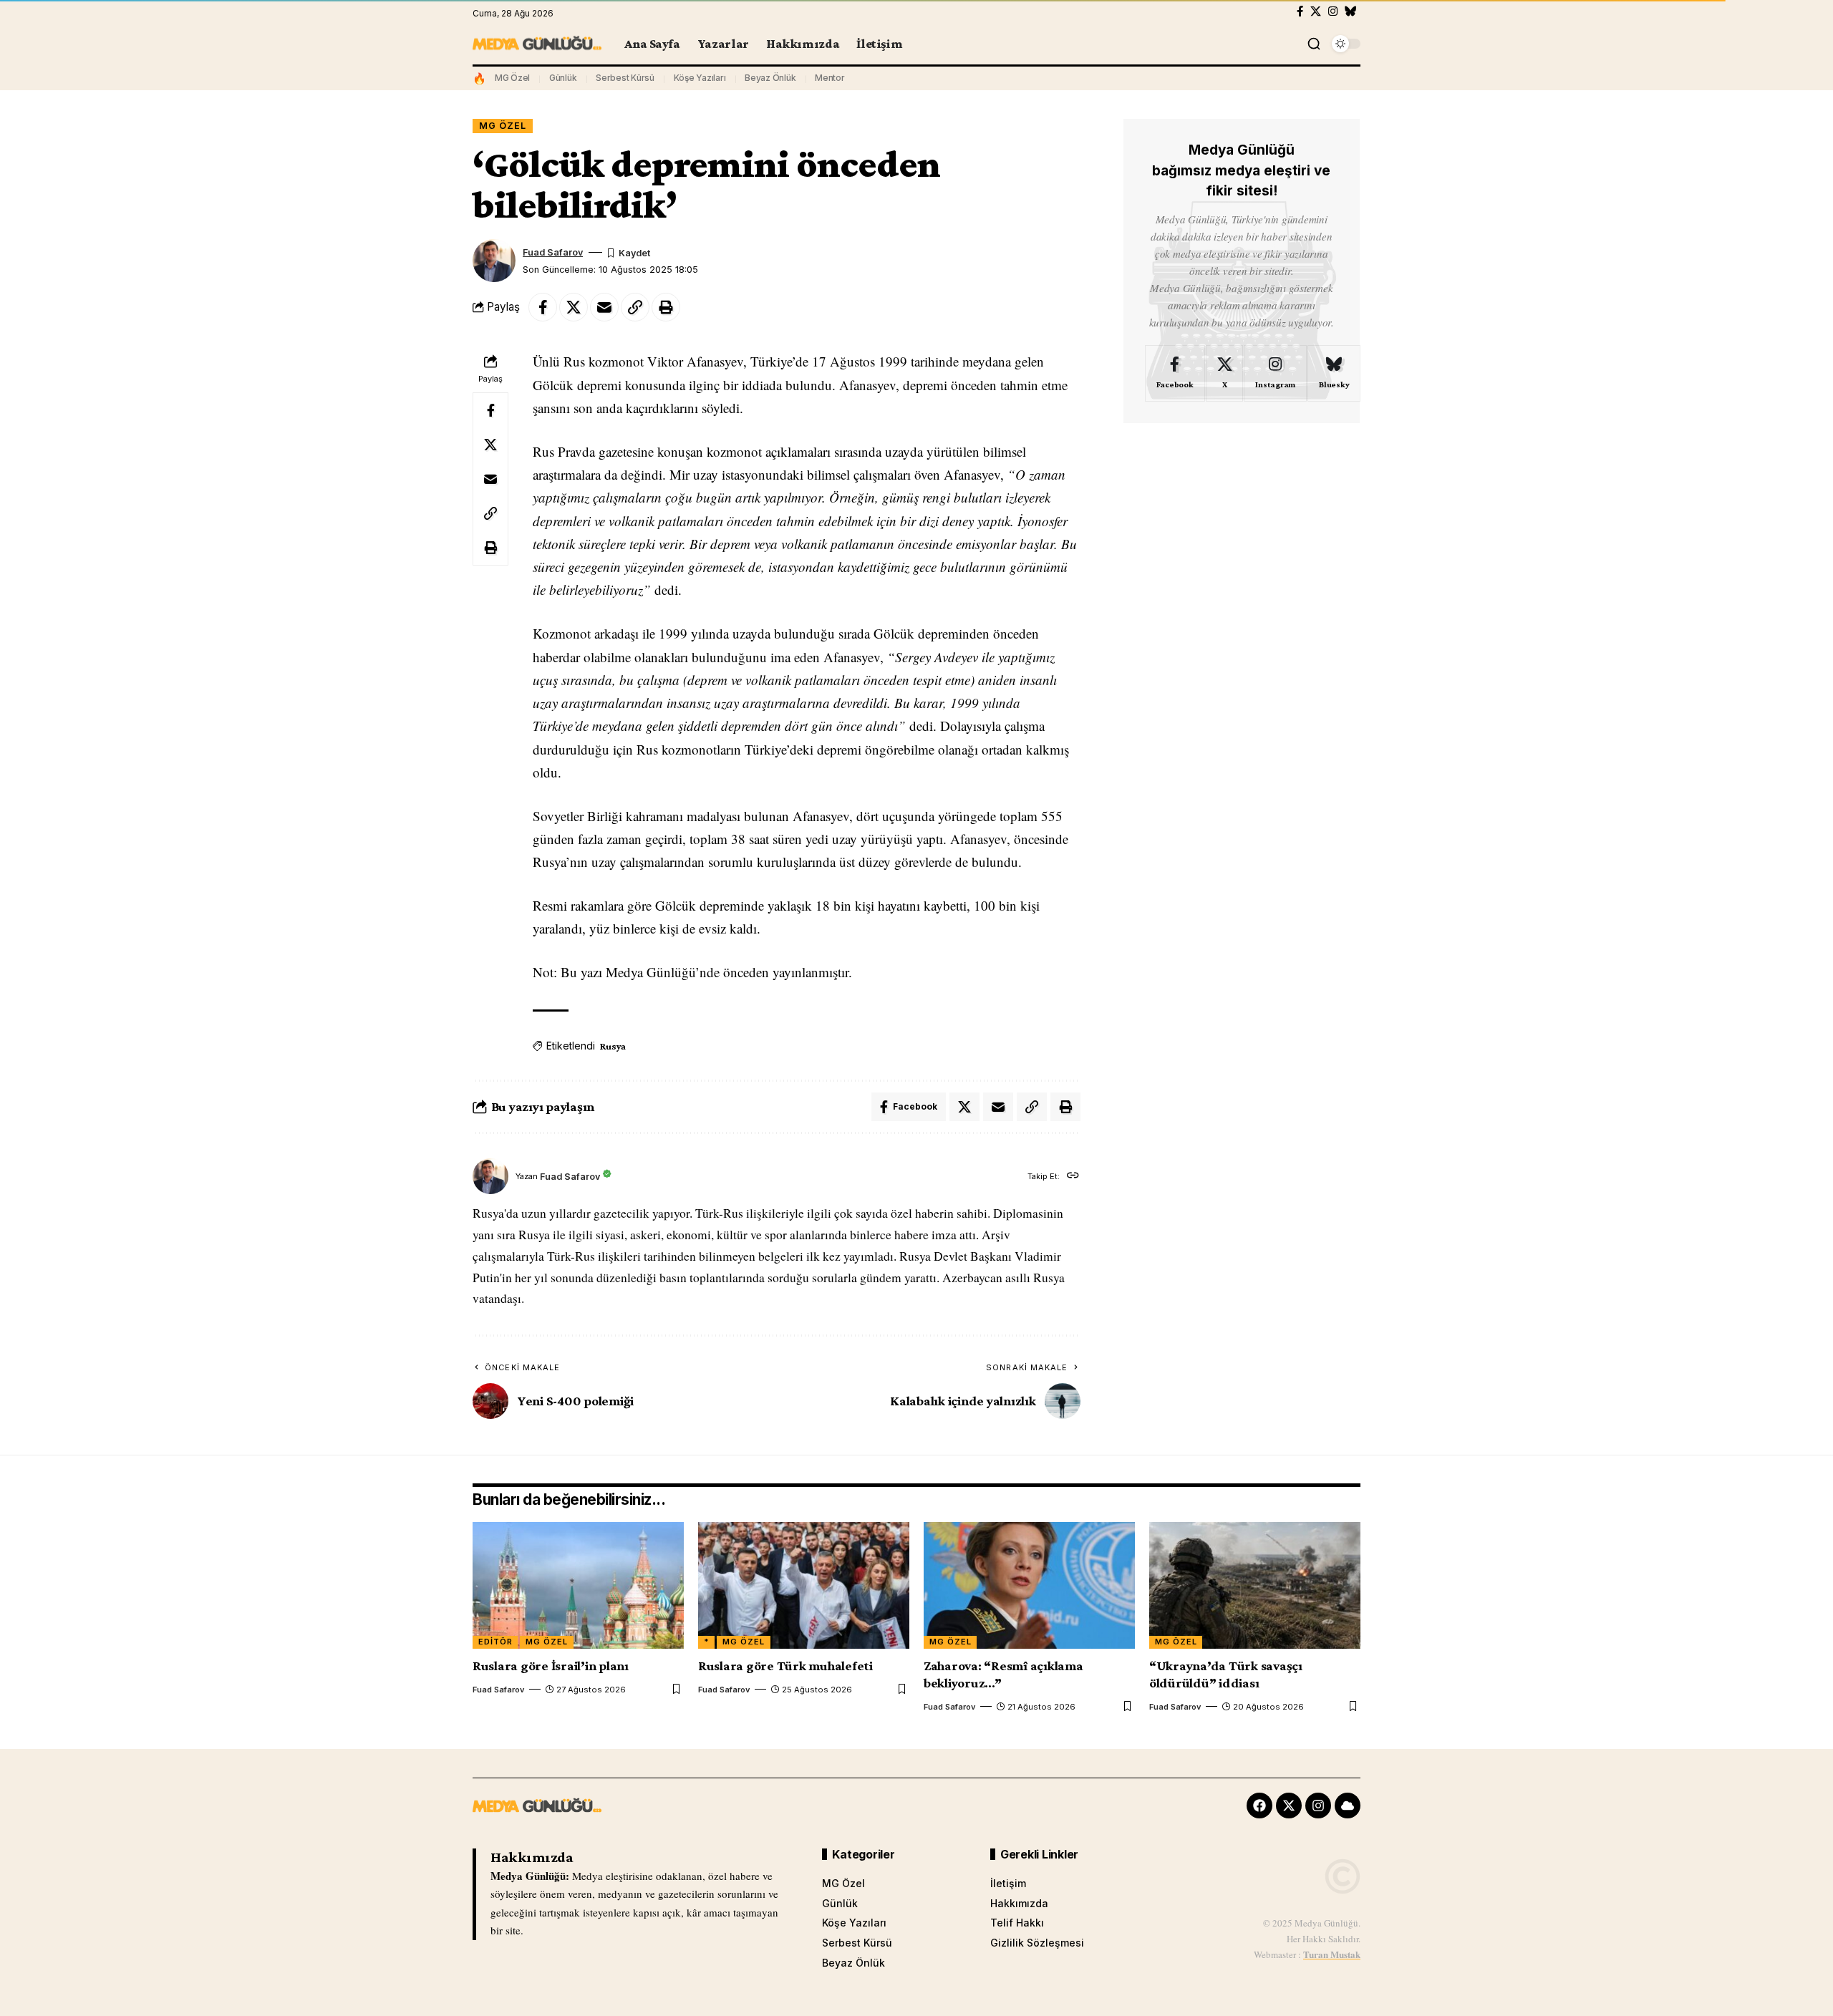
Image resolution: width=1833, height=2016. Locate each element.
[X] (1316, 11)
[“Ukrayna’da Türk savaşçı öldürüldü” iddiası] (1255, 1585)
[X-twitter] (1289, 1806)
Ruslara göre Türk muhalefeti (785, 1666)
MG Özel (512, 78)
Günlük (563, 78)
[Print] (666, 307)
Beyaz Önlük (770, 78)
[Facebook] (1300, 11)
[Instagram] (1333, 11)
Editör (495, 1642)
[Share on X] (574, 307)
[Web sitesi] (1073, 1177)
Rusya (613, 1046)
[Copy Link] (635, 307)
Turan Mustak (1332, 1954)
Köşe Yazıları (700, 78)
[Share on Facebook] (543, 307)
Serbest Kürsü (625, 78)
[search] (1314, 44)
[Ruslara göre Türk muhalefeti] (804, 1585)
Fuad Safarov (553, 252)
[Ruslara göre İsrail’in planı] (578, 1585)
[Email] (604, 307)
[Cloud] (1348, 1806)
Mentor (830, 78)
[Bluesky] (1351, 11)
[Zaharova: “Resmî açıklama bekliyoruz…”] (1029, 1585)
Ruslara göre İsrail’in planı (551, 1666)
